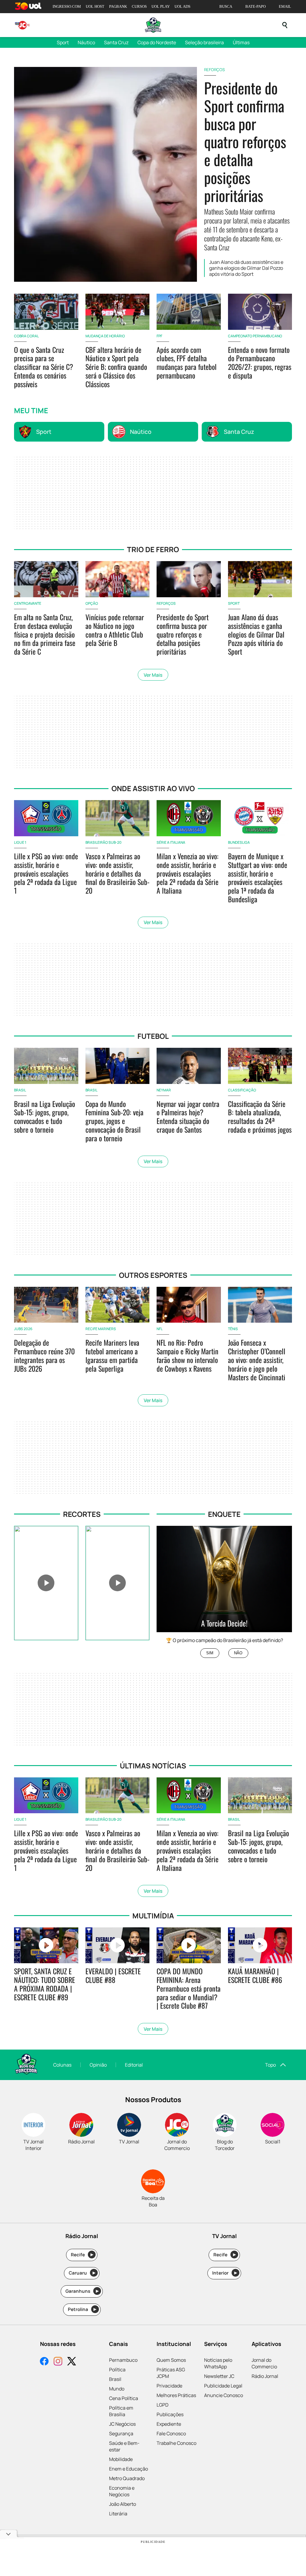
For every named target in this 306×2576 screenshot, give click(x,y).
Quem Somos (171, 2360)
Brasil (115, 2379)
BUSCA (226, 6)
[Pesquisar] (285, 25)
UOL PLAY (161, 6)
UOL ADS (182, 6)
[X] (72, 2362)
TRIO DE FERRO (153, 549)
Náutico (86, 42)
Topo (270, 2065)
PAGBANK (118, 6)
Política (117, 2370)
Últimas (241, 42)
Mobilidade (121, 2459)
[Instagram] (58, 2362)
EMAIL (285, 6)
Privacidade (169, 2386)
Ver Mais (153, 675)
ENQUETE (224, 1514)
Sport (63, 42)
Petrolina (82, 2309)
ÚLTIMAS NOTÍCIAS (153, 1766)
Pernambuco (123, 2360)
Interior (225, 2273)
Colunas (62, 2065)
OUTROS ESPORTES (153, 1275)
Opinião (98, 2065)
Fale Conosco (171, 2433)
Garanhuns (82, 2291)
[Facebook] (44, 2362)
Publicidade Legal (223, 2386)
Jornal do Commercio (264, 2363)
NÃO (238, 1653)
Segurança (121, 2433)
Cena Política (124, 2398)
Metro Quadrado (127, 2478)
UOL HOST (95, 6)
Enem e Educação (128, 2469)
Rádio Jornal (265, 2376)
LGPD (163, 2405)
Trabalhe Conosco (176, 2443)
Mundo (117, 2389)
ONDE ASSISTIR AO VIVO (153, 788)
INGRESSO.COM (67, 6)
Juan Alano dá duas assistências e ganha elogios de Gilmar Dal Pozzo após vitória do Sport (246, 268)
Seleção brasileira (204, 42)
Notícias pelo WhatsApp (218, 2363)
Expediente (169, 2424)
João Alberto (123, 2504)
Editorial (134, 2065)
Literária (118, 2514)
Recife (82, 2255)
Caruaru (82, 2273)
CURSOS (139, 6)
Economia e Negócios (122, 2491)
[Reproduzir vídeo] (46, 1583)
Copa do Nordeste (157, 42)
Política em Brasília (121, 2411)
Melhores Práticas (176, 2395)
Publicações (170, 2414)
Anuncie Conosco (224, 2395)
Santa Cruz (116, 42)
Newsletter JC (219, 2376)
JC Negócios (122, 2424)
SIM (210, 1653)
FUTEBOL (153, 1036)
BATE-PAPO (255, 6)
